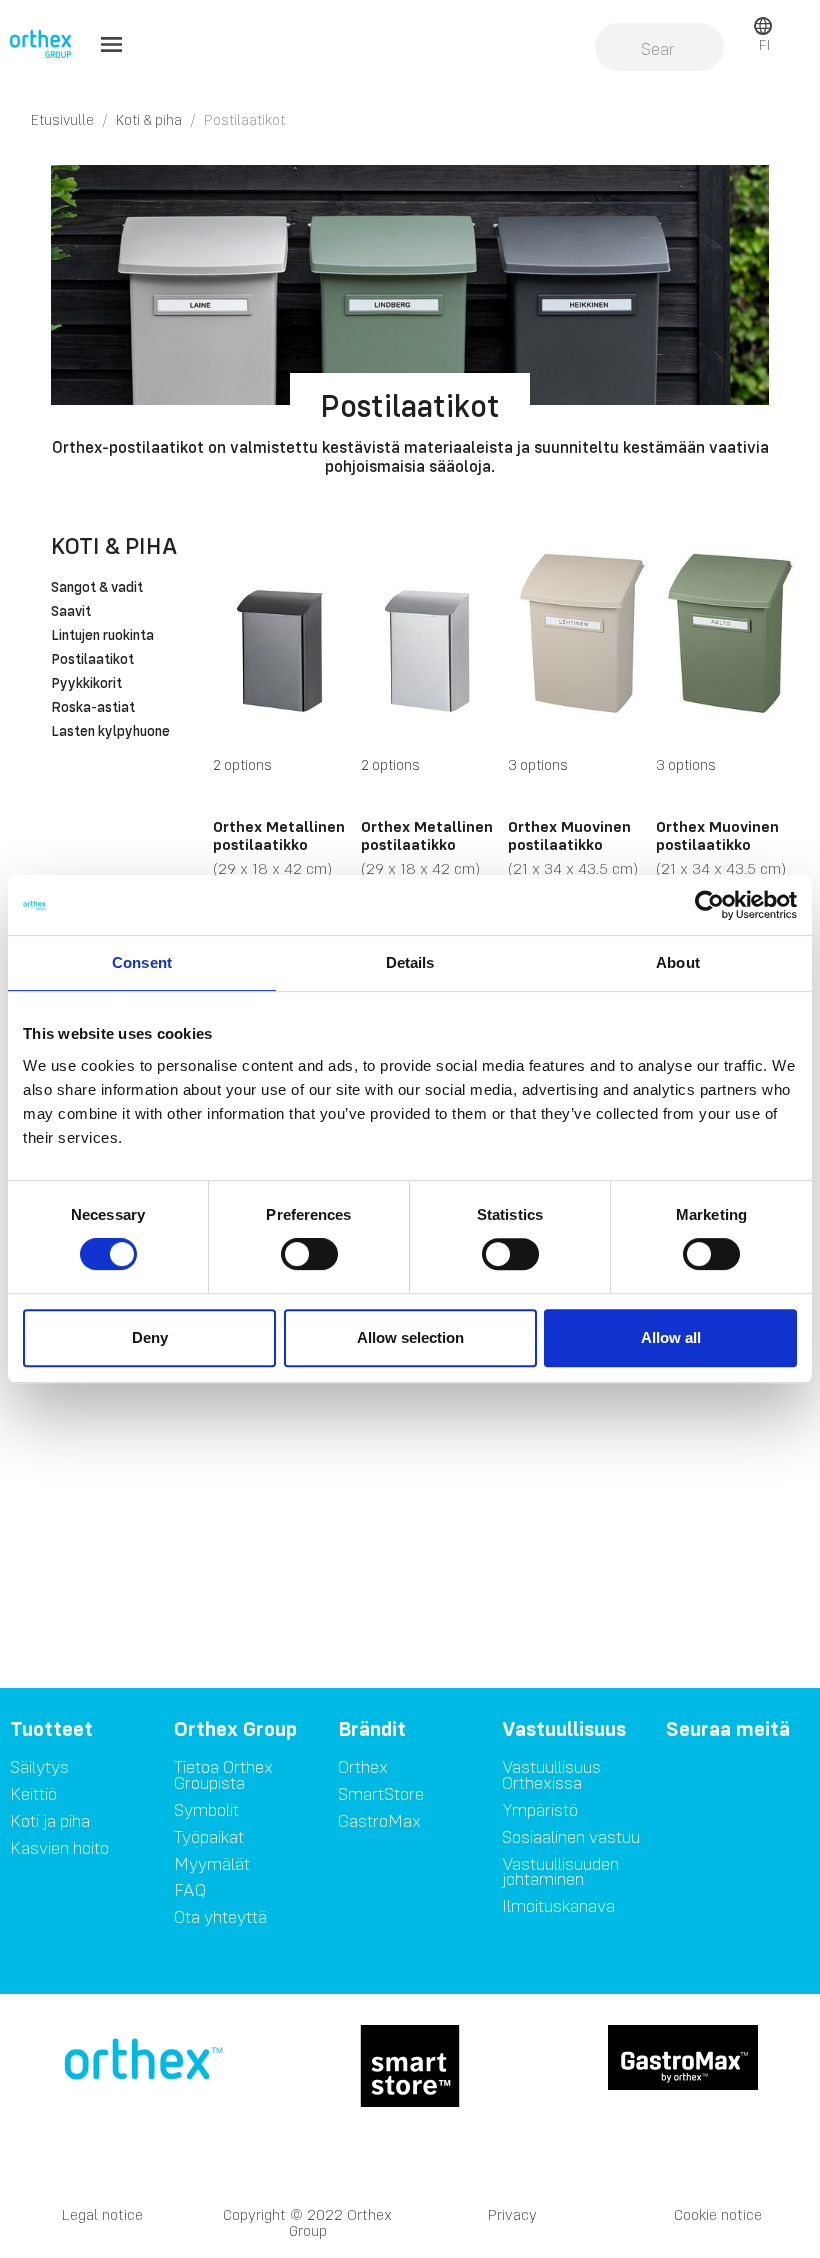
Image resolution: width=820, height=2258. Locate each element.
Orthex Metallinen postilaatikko (279, 835)
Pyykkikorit (86, 684)
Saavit (71, 612)
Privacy (512, 2214)
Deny (150, 1337)
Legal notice (102, 2214)
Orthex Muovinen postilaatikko (569, 835)
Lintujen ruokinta (102, 636)
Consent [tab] (142, 962)
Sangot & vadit (97, 588)
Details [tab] (410, 962)
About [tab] (678, 962)
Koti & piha (114, 545)
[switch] (309, 1254)
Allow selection (410, 1337)
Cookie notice (718, 2214)
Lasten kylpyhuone (110, 732)
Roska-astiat (93, 708)
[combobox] (659, 49)
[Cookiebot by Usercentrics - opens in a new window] (709, 905)
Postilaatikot (92, 660)
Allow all (671, 1337)
